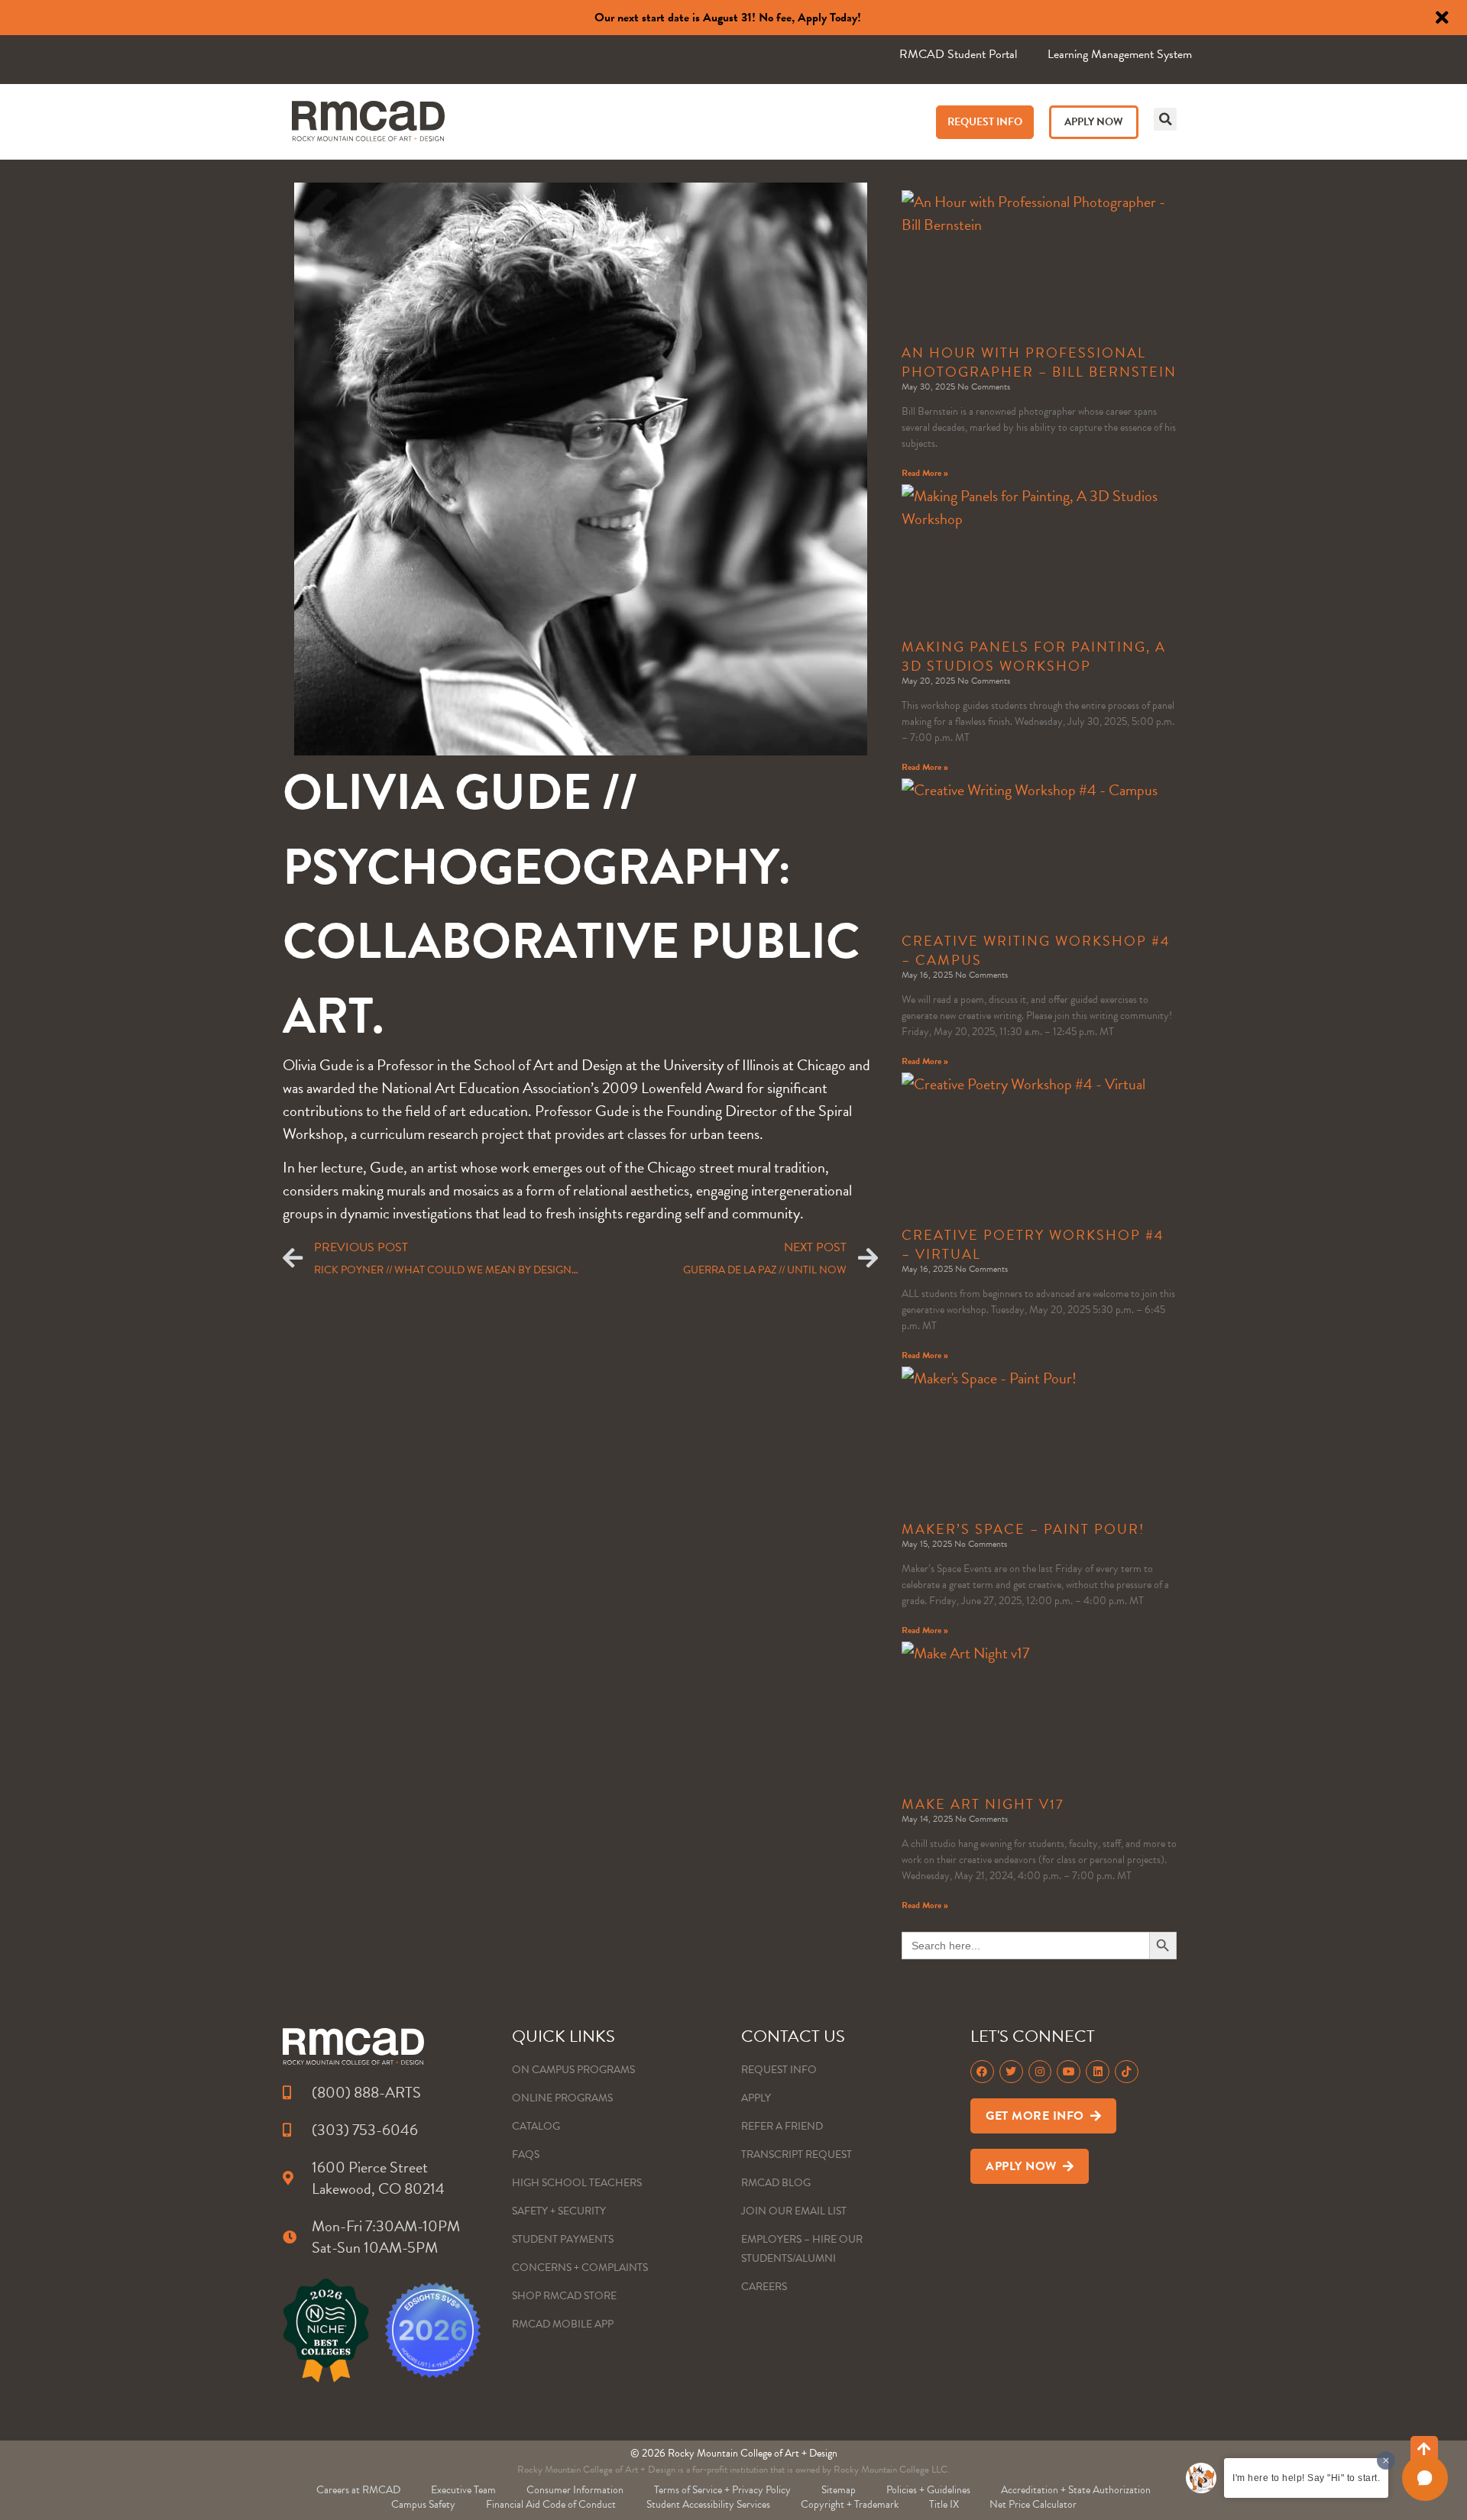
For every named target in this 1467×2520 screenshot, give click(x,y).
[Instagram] (1040, 2072)
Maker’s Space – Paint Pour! (1023, 1529)
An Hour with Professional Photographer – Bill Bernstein (1039, 362)
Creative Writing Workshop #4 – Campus (1036, 950)
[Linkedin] (1098, 2072)
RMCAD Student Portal (958, 54)
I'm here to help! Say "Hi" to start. (1306, 2478)
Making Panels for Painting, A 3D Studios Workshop (1034, 656)
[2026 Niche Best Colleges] (326, 2330)
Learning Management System (1120, 54)
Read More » (925, 473)
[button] (1165, 119)
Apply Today (827, 18)
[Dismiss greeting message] (1386, 2460)
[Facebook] (982, 2072)
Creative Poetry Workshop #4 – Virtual (1033, 1244)
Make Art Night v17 (983, 1804)
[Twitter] (1011, 2072)
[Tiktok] (1127, 2072)
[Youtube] (1069, 2072)
